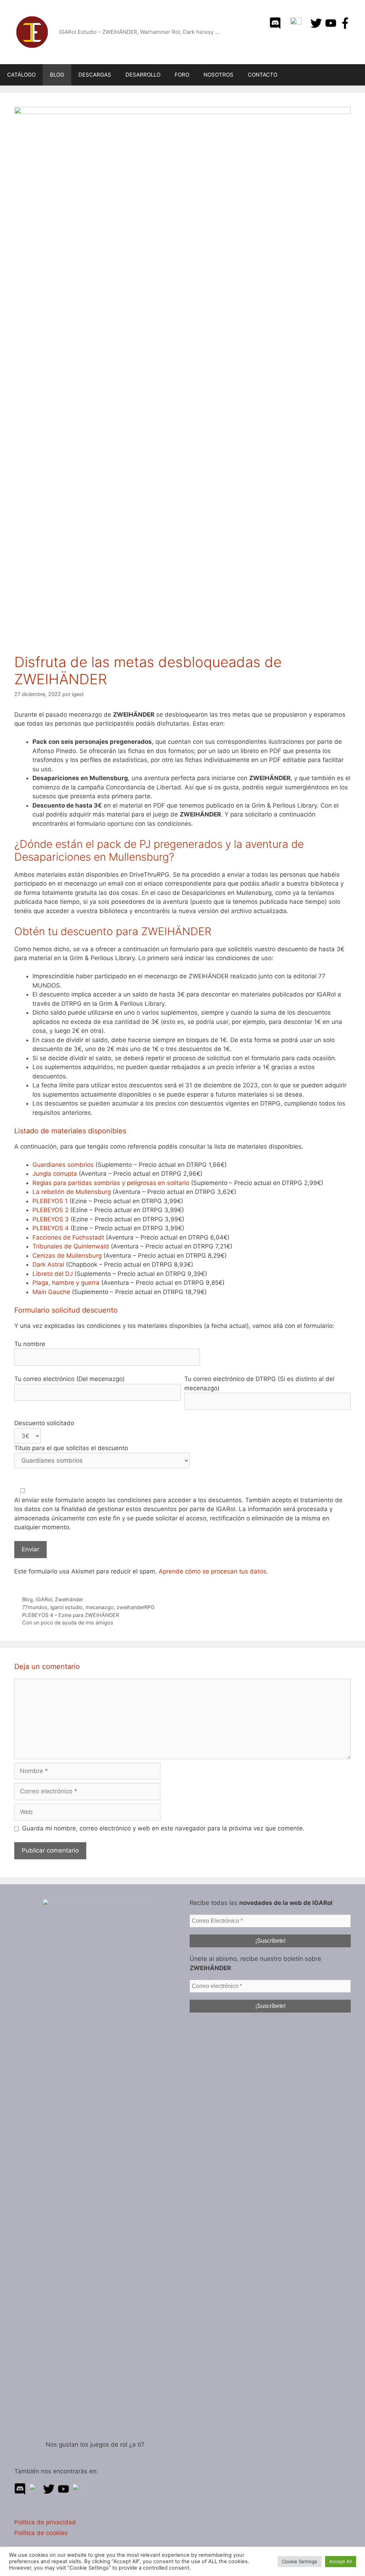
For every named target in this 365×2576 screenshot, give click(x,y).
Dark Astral (48, 1264)
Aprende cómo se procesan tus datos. (213, 1571)
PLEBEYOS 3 (51, 1219)
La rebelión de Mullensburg (72, 1192)
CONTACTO (263, 75)
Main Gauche (51, 1292)
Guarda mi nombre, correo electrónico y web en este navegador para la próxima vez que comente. (163, 1828)
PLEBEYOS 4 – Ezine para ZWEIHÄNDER (71, 1615)
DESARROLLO (143, 75)
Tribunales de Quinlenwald (71, 1246)
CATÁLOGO (21, 75)
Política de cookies (41, 2533)
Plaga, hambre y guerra (66, 1283)
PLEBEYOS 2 (50, 1210)
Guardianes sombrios (63, 1165)
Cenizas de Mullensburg (67, 1256)
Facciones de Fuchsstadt (68, 1237)
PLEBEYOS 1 (50, 1201)
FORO (182, 75)
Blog (27, 1599)
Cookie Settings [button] (300, 2561)
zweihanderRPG (136, 1607)
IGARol (44, 1599)
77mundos (35, 1607)
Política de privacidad (45, 2522)
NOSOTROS (219, 75)
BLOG (57, 75)
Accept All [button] (341, 2561)
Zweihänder (69, 1599)
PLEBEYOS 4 (51, 1228)
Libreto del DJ (53, 1274)
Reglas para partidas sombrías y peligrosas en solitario (111, 1183)
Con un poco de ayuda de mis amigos (68, 1622)
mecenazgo (100, 1607)
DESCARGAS (95, 75)
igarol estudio (66, 1607)
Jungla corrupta (55, 1174)
